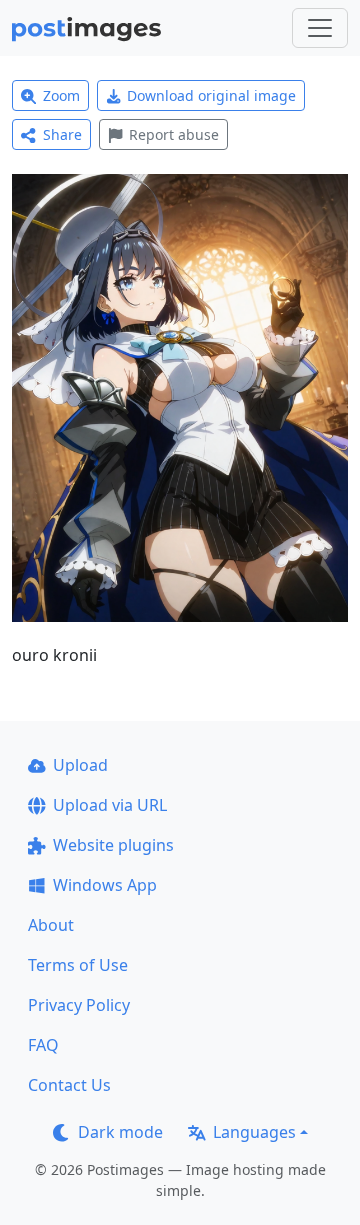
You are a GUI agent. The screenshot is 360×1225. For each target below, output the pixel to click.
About (51, 925)
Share (62, 134)
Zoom (61, 95)
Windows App (105, 885)
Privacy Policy (79, 1005)
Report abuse (174, 134)
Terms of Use (78, 965)
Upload (80, 765)
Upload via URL (110, 805)
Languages (254, 1132)
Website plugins (113, 845)
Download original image (211, 95)
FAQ (43, 1045)
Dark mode (120, 1132)
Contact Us (69, 1085)
